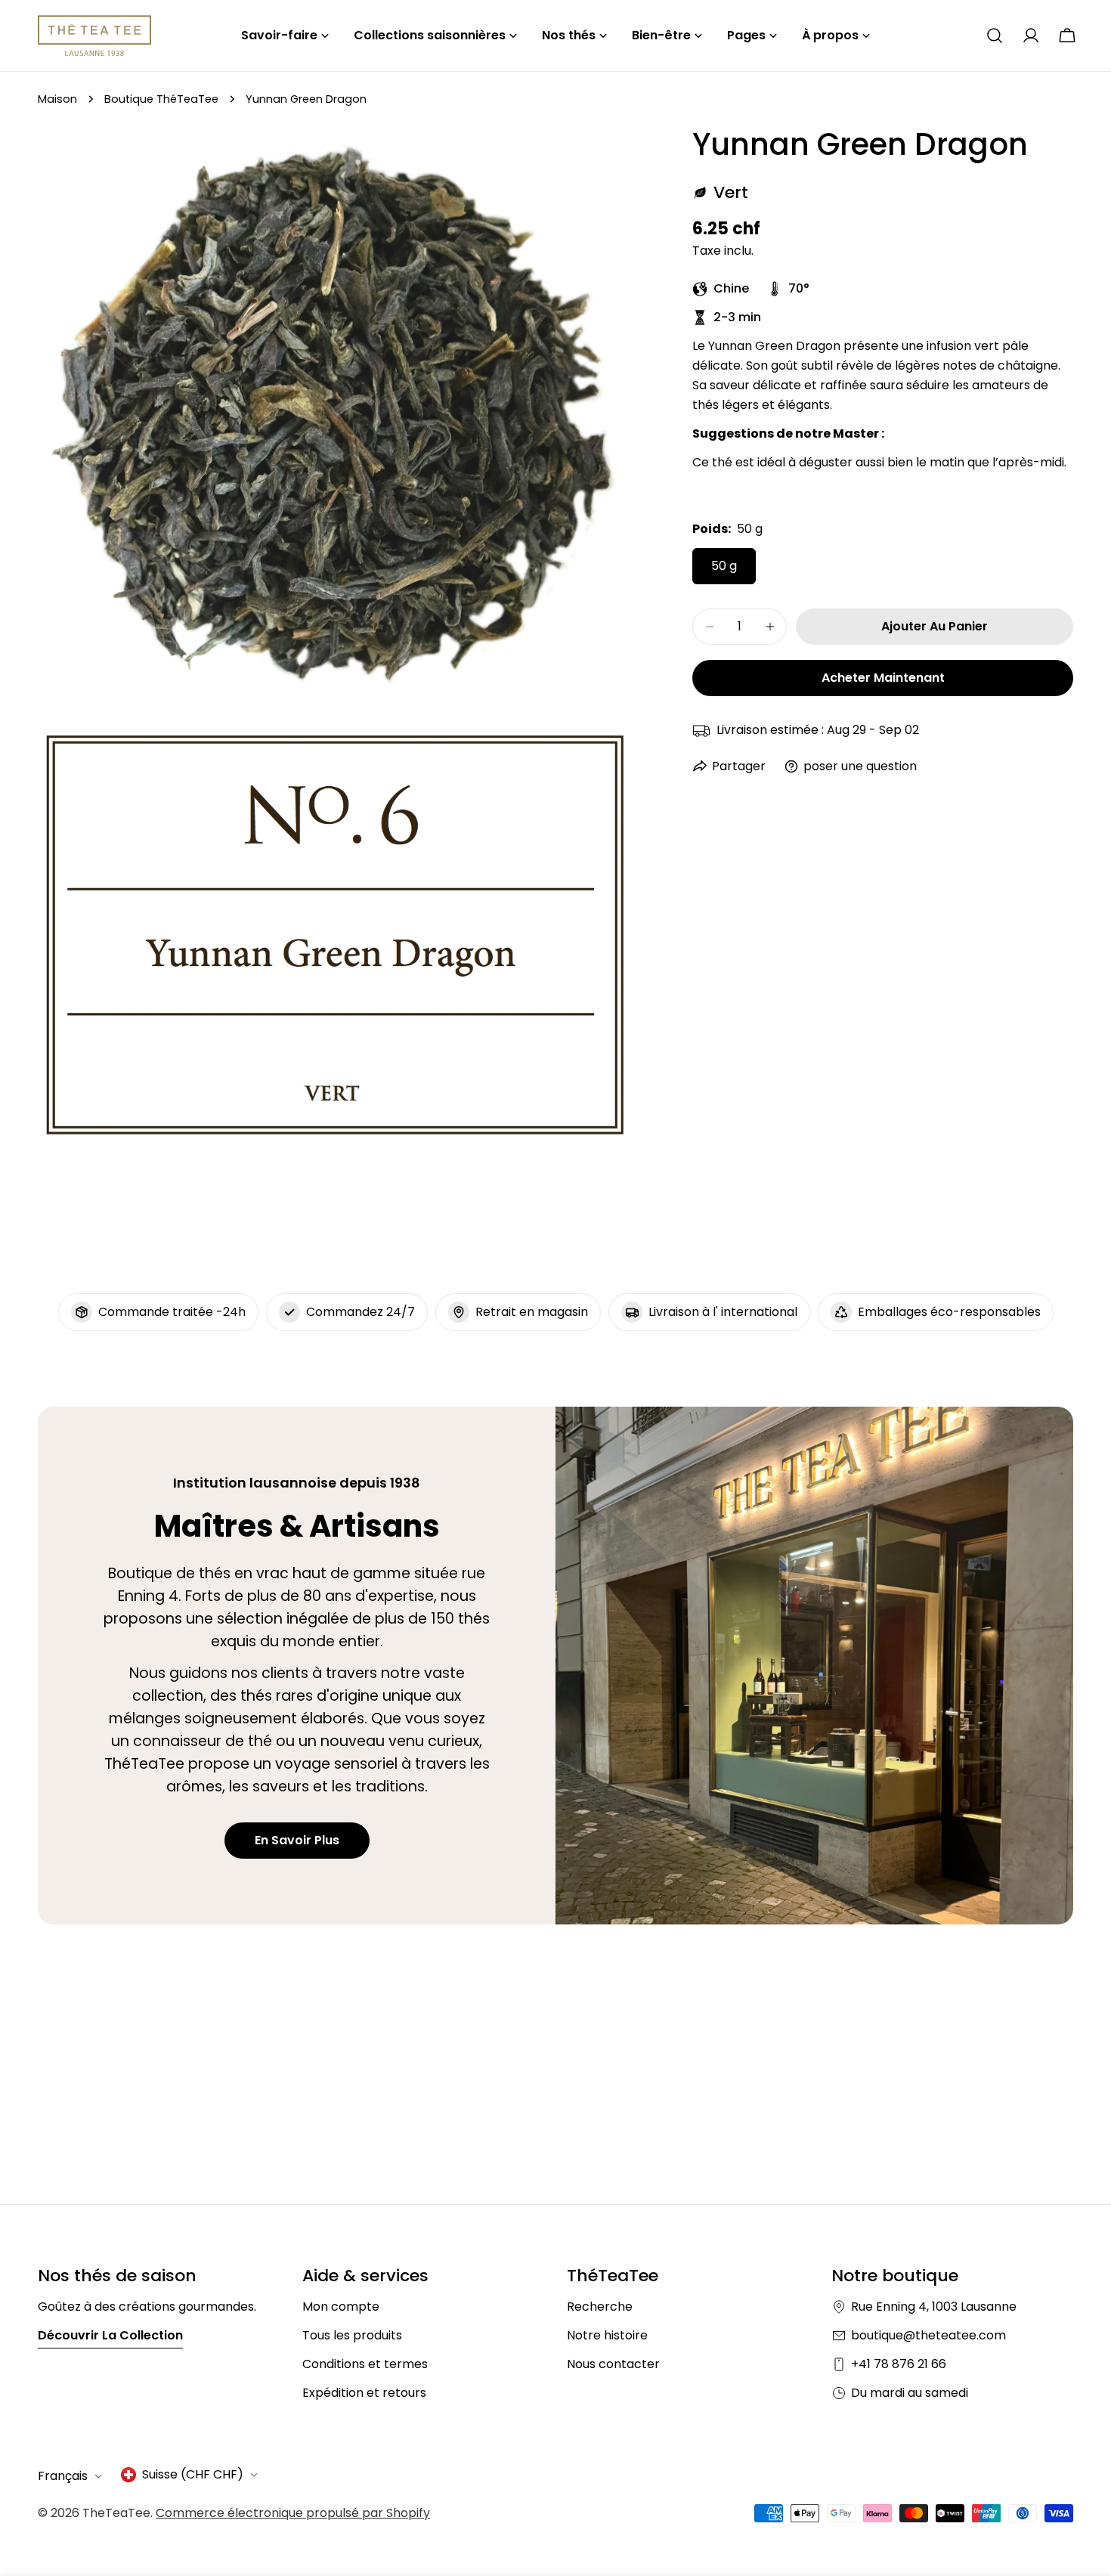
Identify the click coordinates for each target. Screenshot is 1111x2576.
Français (63, 2476)
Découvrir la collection (110, 2335)
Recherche (600, 2307)
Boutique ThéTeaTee (161, 99)
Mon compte (341, 2307)
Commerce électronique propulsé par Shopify (293, 2513)
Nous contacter (613, 2364)
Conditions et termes (365, 2364)
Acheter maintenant (883, 678)
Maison (57, 99)
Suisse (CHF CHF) (193, 2474)
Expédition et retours (364, 2393)
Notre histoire (607, 2335)
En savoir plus (297, 1840)
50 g (724, 566)
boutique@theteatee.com (928, 2335)
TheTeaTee (116, 2513)
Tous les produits (352, 2335)
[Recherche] (995, 36)
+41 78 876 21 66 (899, 2364)
